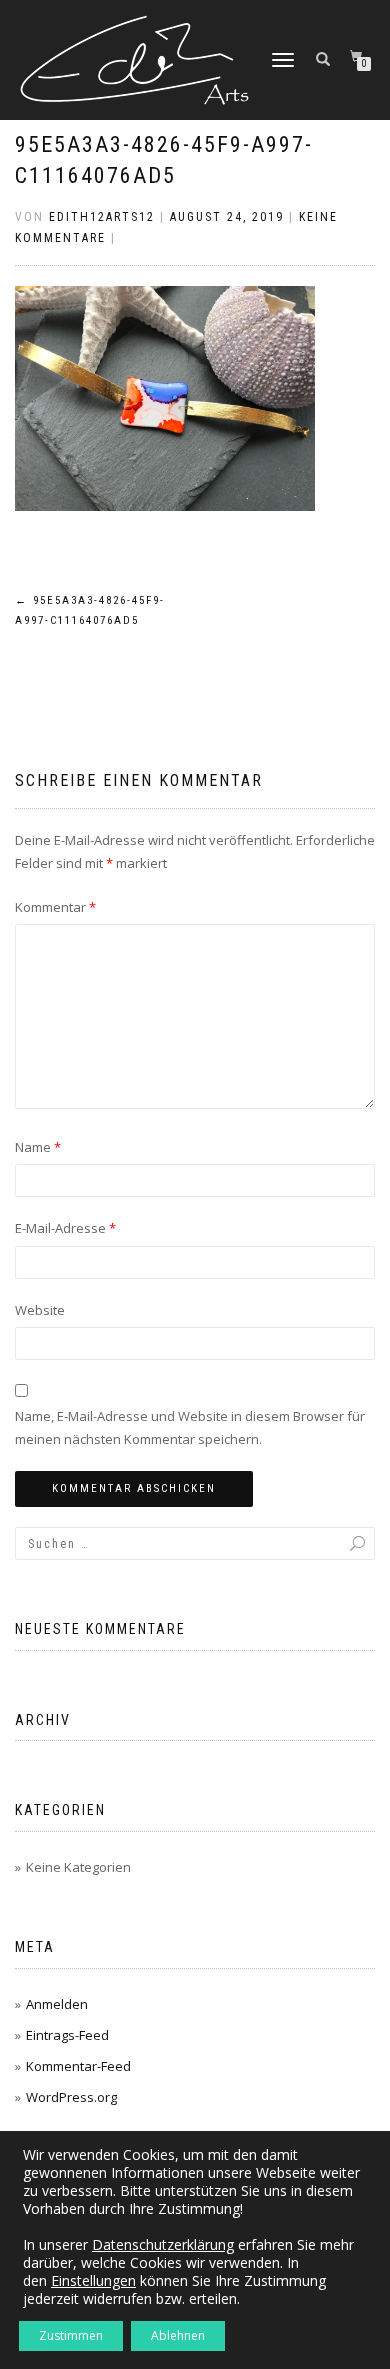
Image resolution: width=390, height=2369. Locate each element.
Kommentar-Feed (78, 2066)
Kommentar (55, 907)
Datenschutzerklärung (163, 2244)
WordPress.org (71, 2097)
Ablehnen (178, 2335)
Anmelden (57, 2004)
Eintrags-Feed (67, 2035)
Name (38, 1147)
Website (40, 1310)
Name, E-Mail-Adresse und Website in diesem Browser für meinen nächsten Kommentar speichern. (190, 1427)
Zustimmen (71, 2335)
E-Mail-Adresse (65, 1228)
